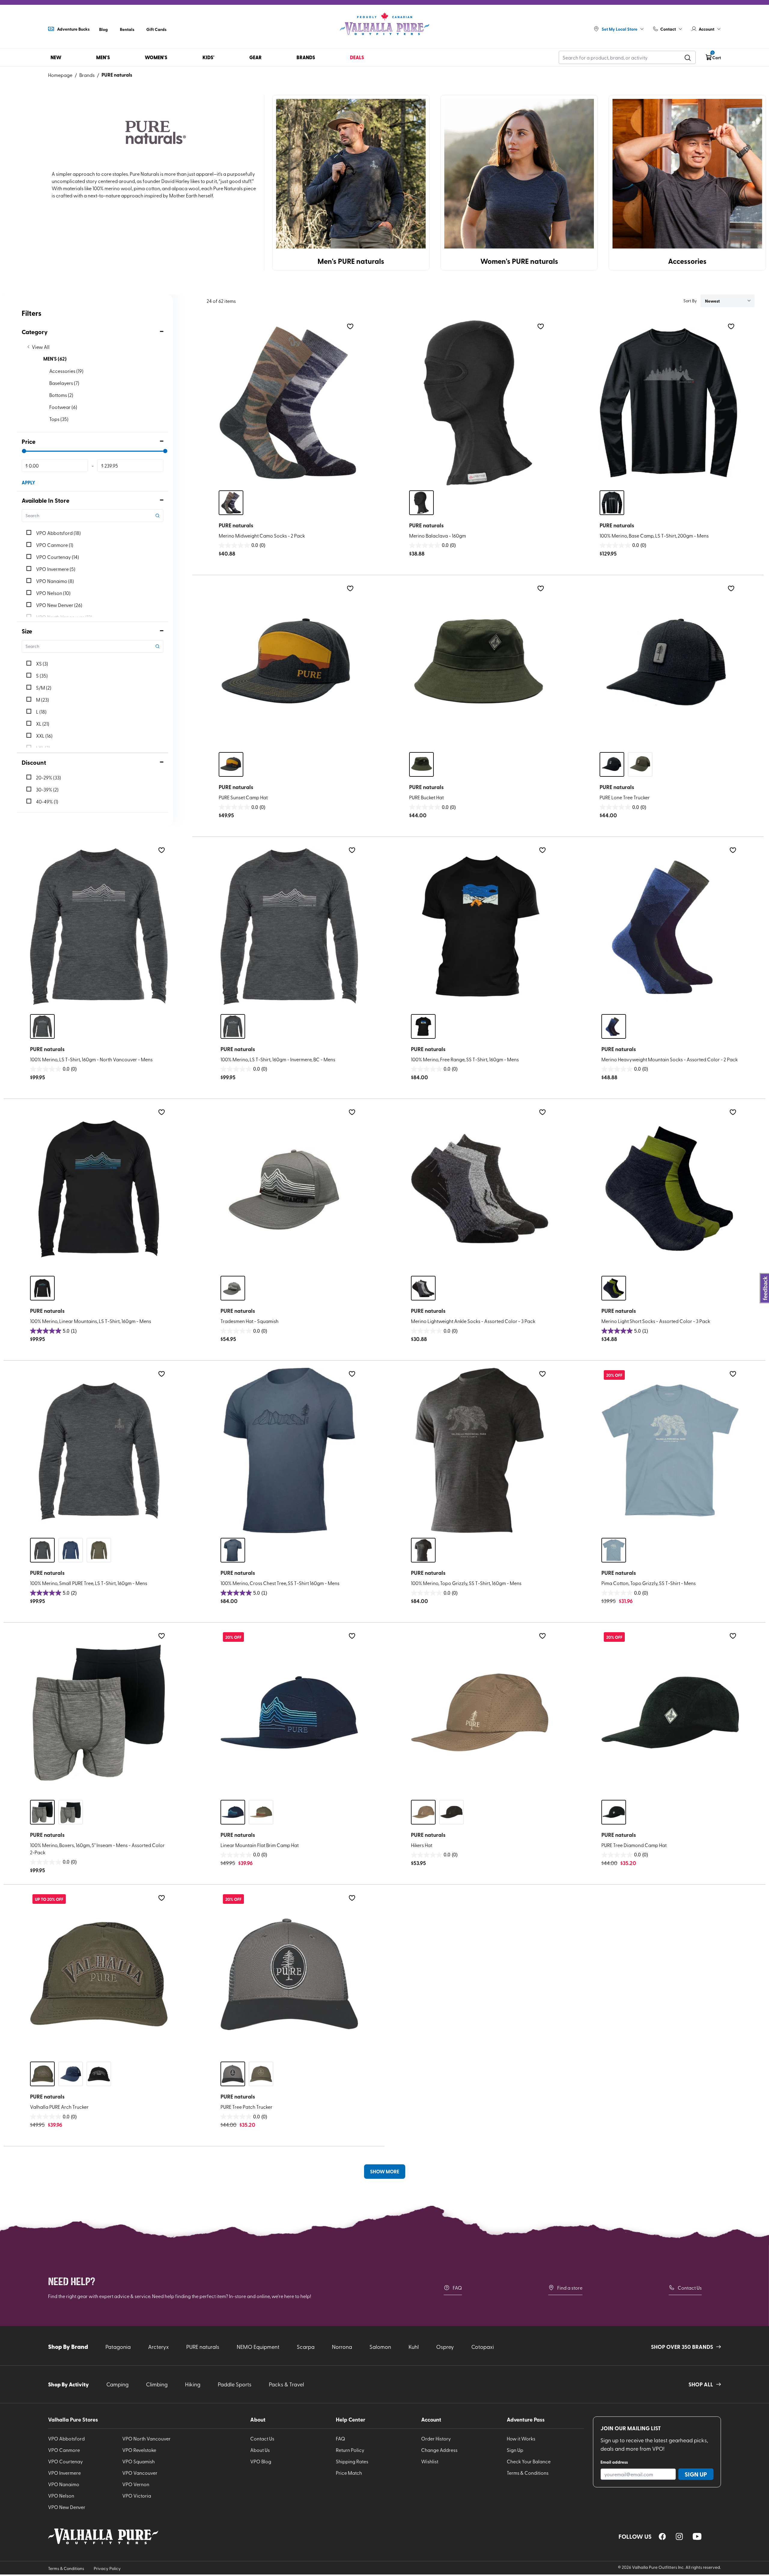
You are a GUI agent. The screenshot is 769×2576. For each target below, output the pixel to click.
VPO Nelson (61, 2495)
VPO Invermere (64, 2473)
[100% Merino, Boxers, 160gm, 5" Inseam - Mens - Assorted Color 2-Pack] (99, 1712)
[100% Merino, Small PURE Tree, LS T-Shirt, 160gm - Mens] (99, 1450)
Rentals (127, 29)
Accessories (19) (66, 371)
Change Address (439, 2450)
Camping (117, 2384)
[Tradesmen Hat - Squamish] (289, 1189)
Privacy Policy (107, 2568)
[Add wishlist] (350, 326)
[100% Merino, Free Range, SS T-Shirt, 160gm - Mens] (480, 927)
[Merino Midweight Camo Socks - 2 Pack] (287, 403)
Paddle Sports (235, 2384)
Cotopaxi (483, 2347)
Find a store (570, 2288)
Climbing (157, 2384)
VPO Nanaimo (64, 2484)
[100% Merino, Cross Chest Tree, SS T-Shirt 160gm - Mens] (289, 1450)
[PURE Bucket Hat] (478, 665)
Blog (103, 29)
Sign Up (515, 2450)
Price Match (349, 2473)
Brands (87, 75)
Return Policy (350, 2450)
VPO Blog (261, 2461)
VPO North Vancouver (146, 2438)
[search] (688, 57)
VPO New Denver (67, 2507)
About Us (260, 2450)
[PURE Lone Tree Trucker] (668, 665)
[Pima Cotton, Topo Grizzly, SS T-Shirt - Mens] (670, 1450)
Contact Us (690, 2288)
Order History (436, 2438)
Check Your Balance (529, 2461)
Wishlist (430, 2461)
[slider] (24, 451)
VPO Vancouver (140, 2473)
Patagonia (118, 2347)
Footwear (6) (63, 407)
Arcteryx (158, 2347)
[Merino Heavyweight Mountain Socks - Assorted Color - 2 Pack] (670, 927)
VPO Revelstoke (139, 2450)
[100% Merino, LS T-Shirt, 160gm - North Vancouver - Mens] (99, 927)
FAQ (457, 2288)
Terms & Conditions (528, 2473)
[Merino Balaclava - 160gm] (478, 403)
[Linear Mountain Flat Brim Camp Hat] (289, 1712)
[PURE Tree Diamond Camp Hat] (670, 1712)
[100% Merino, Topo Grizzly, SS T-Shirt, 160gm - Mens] (480, 1450)
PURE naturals (117, 75)
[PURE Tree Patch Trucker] (289, 1974)
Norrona (342, 2347)
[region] (662, 2536)
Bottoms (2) (61, 395)
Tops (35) (59, 419)
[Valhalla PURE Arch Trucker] (99, 1974)
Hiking (193, 2384)
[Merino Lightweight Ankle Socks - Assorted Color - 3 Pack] (480, 1189)
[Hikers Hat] (480, 1712)
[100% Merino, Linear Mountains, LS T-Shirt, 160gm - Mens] (99, 1189)
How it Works (521, 2438)
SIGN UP (696, 2474)
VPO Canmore (64, 2450)
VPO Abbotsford (66, 2438)
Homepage (60, 75)
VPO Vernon (136, 2484)
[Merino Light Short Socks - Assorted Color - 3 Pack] (670, 1189)
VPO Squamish (138, 2461)
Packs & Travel (286, 2384)
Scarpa (306, 2347)
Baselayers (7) (64, 383)
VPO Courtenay (65, 2461)
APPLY (28, 482)
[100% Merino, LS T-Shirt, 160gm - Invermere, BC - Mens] (289, 927)
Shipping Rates (352, 2461)
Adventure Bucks (73, 29)
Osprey (445, 2347)
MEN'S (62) (55, 359)
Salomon (380, 2347)
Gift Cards (156, 29)
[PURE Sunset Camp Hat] (287, 665)
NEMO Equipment (258, 2347)
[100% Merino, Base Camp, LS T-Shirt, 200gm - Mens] (668, 403)
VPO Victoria (137, 2495)
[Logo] (384, 24)
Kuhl (414, 2347)
